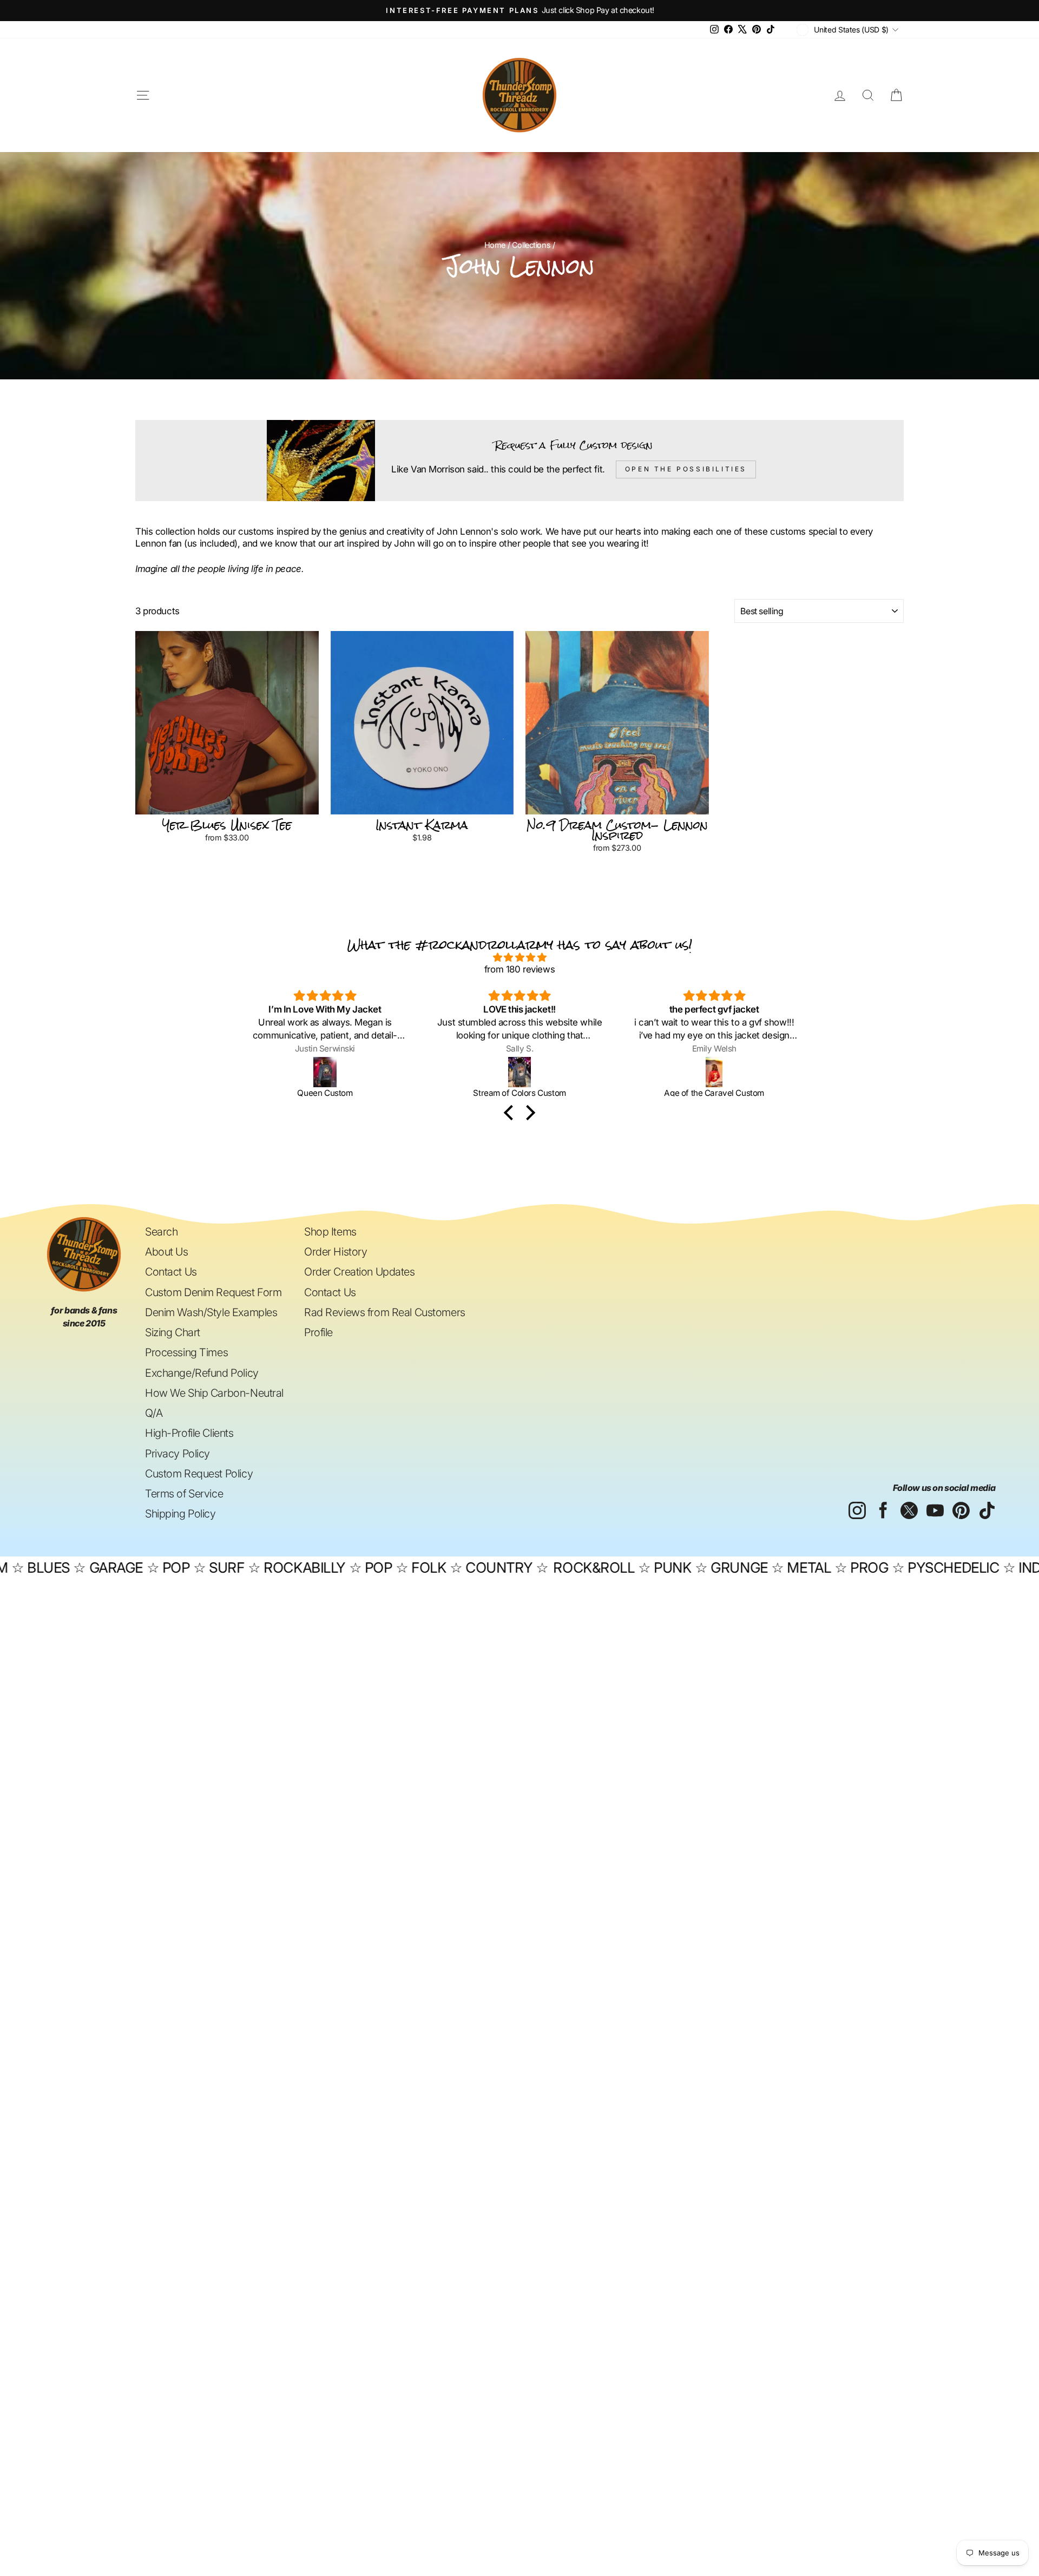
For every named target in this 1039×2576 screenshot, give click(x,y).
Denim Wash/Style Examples (211, 1312)
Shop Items (330, 1232)
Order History (336, 1252)
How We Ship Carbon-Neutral (214, 1393)
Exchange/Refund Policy (202, 1373)
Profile (318, 1332)
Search (161, 1232)
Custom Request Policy (199, 1474)
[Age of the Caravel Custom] (520, 1072)
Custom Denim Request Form (213, 1292)
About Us (167, 1252)
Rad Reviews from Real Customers (385, 1312)
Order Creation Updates (360, 1272)
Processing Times (186, 1352)
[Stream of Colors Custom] (325, 1072)
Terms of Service (184, 1494)
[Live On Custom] (715, 1072)
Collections (531, 245)
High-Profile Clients (189, 1433)
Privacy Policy (177, 1454)
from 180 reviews (519, 969)
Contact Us (171, 1272)
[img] (519, 957)
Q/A (154, 1413)
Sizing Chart (173, 1332)
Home (495, 245)
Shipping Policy (180, 1514)
